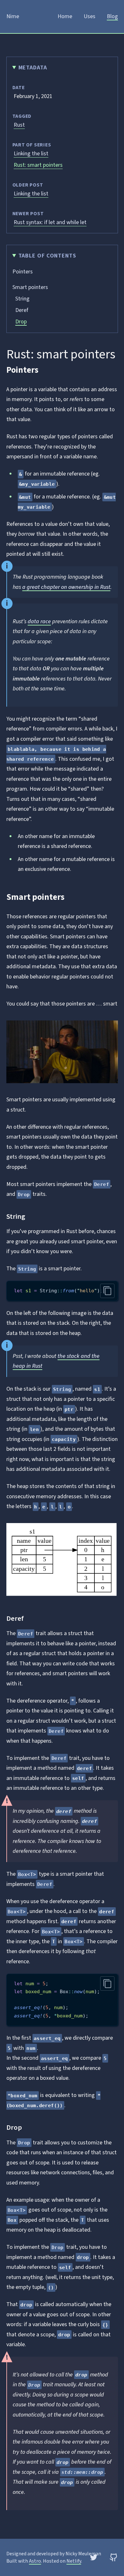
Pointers (23, 272)
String (22, 299)
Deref (22, 310)
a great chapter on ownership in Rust (66, 587)
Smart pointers (30, 287)
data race (39, 621)
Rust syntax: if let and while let (50, 222)
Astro (35, 2561)
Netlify (74, 2561)
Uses (90, 16)
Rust (19, 125)
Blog (112, 16)
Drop (21, 322)
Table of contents (47, 256)
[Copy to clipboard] (107, 1291)
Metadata (33, 68)
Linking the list (31, 154)
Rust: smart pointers (38, 165)
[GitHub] (114, 2557)
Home (65, 16)
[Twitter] (94, 2557)
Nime (13, 16)
